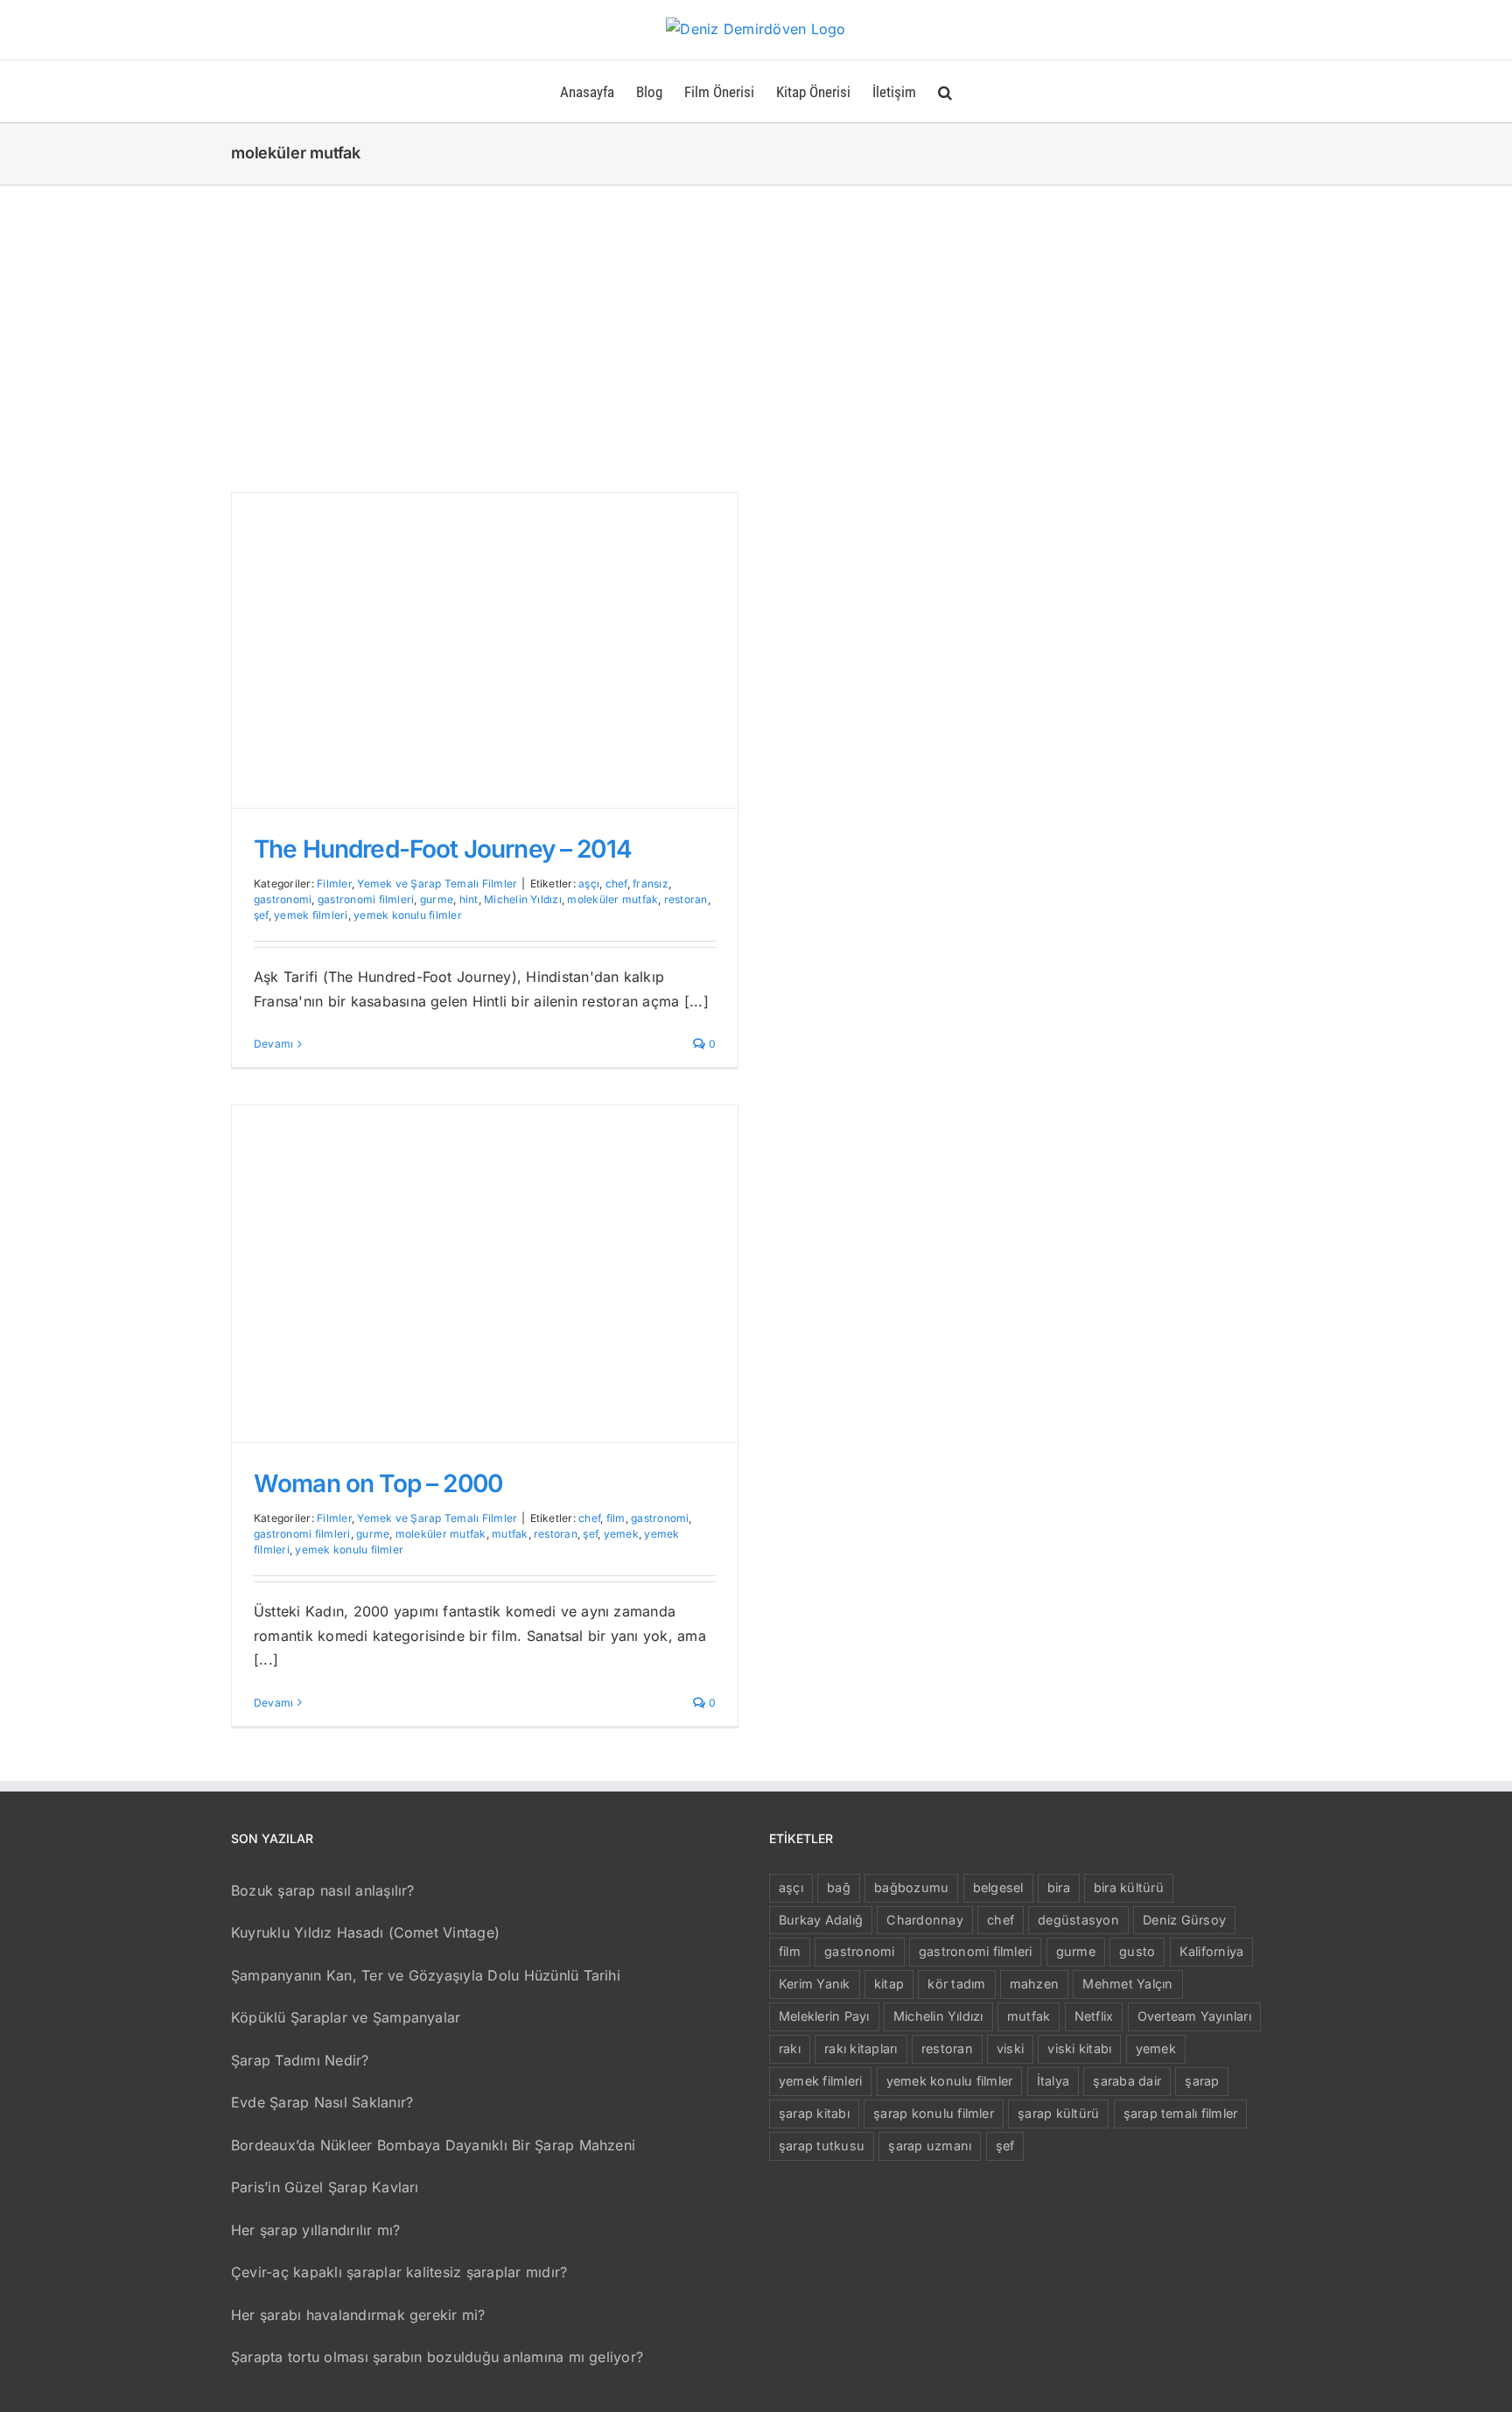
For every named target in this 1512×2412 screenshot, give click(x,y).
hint (469, 899)
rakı (790, 2048)
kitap (889, 1984)
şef (261, 915)
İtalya (1053, 2081)
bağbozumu (911, 1887)
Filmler (334, 883)
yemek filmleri (311, 915)
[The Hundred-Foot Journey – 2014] (485, 650)
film (616, 1518)
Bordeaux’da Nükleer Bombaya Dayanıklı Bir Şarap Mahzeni (433, 2145)
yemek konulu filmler (408, 915)
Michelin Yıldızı (523, 899)
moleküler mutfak (612, 899)
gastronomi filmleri (366, 899)
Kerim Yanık (815, 1984)
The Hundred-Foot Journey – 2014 (443, 849)
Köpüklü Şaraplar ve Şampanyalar (346, 2017)
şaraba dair (1127, 2081)
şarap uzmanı (930, 2146)
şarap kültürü (1058, 2113)
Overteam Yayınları (1194, 2016)
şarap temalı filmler (1181, 2113)
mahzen (1034, 1984)
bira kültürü (1129, 1887)
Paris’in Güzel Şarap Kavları (325, 2187)
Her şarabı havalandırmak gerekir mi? (358, 2315)
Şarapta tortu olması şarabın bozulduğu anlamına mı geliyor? (437, 2357)
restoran (686, 899)
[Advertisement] (756, 317)
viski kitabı (1079, 2048)
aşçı (589, 883)
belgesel (998, 1887)
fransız (651, 883)
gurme (437, 899)
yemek (621, 1534)
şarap (1202, 2081)
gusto (1137, 1951)
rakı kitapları (861, 2048)
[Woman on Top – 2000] (485, 1274)
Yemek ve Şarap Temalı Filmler (437, 883)
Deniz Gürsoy (1184, 1920)
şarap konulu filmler (934, 2113)
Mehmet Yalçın (1127, 1984)
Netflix (1094, 2016)
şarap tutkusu (822, 2146)
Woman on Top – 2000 (378, 1483)
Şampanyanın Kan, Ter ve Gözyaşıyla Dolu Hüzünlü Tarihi (426, 1975)
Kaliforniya (1212, 1951)
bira (1059, 1887)
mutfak (510, 1534)
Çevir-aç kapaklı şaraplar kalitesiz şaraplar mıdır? (399, 2272)
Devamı (273, 1044)
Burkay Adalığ (821, 1920)
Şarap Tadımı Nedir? (300, 2060)
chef (616, 883)
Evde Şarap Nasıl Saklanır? (322, 2102)
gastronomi (283, 899)
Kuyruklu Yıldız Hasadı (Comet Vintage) (365, 1932)
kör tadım (956, 1984)
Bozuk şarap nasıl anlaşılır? (323, 1890)
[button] (945, 91)
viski (1010, 2048)
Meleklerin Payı (824, 2016)
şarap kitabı (814, 2113)
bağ (839, 1887)
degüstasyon (1078, 1920)
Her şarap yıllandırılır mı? (315, 2230)
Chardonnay (924, 1920)
